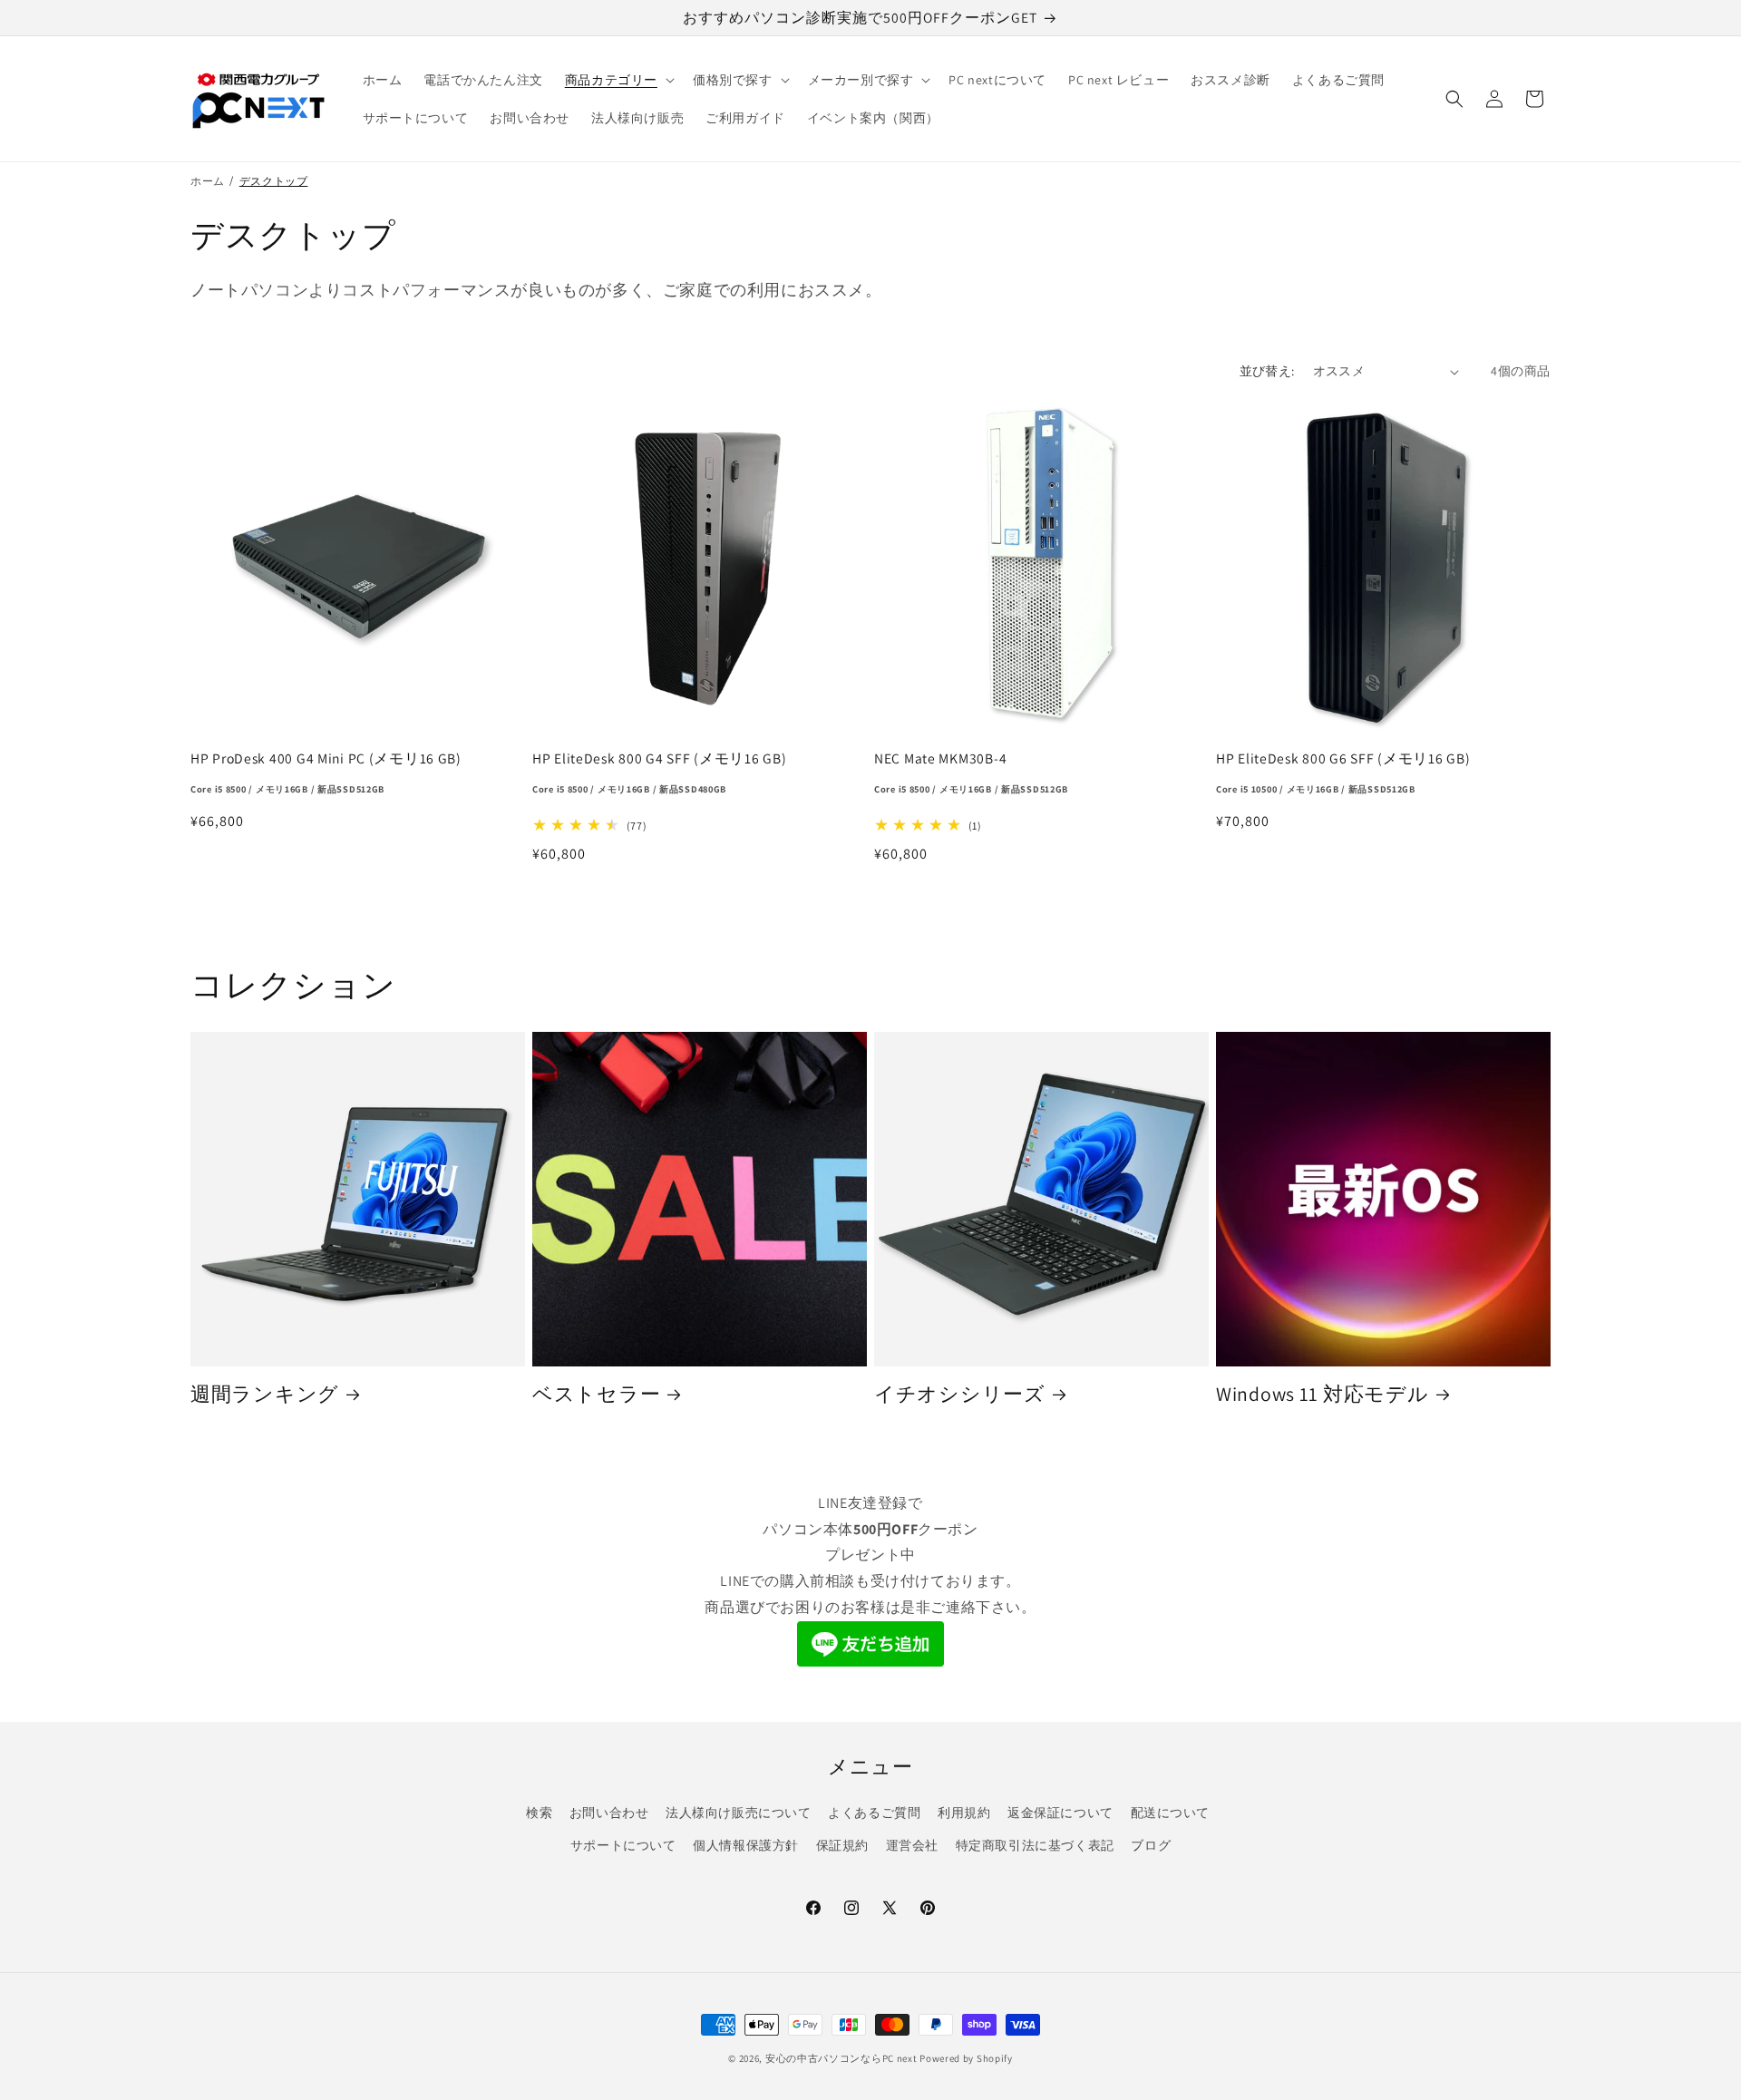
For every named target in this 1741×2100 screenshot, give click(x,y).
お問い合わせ (609, 1813)
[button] (618, 80)
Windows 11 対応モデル (1323, 1394)
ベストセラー (596, 1394)
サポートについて (623, 1845)
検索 (539, 1813)
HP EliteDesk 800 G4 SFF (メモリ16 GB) (659, 773)
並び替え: (1267, 371)
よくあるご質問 (874, 1813)
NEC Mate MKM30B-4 (971, 773)
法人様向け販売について (739, 1813)
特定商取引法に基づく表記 (1035, 1845)
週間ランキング (265, 1394)
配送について (1171, 1813)
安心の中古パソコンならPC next (841, 2058)
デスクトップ (274, 181)
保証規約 (842, 1845)
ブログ (1151, 1845)
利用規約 (964, 1813)
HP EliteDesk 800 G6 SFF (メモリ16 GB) (1343, 773)
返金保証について (1060, 1813)
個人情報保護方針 (746, 1845)
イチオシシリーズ (960, 1394)
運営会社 (912, 1845)
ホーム (208, 181)
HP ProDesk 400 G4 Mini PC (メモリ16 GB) (326, 773)
